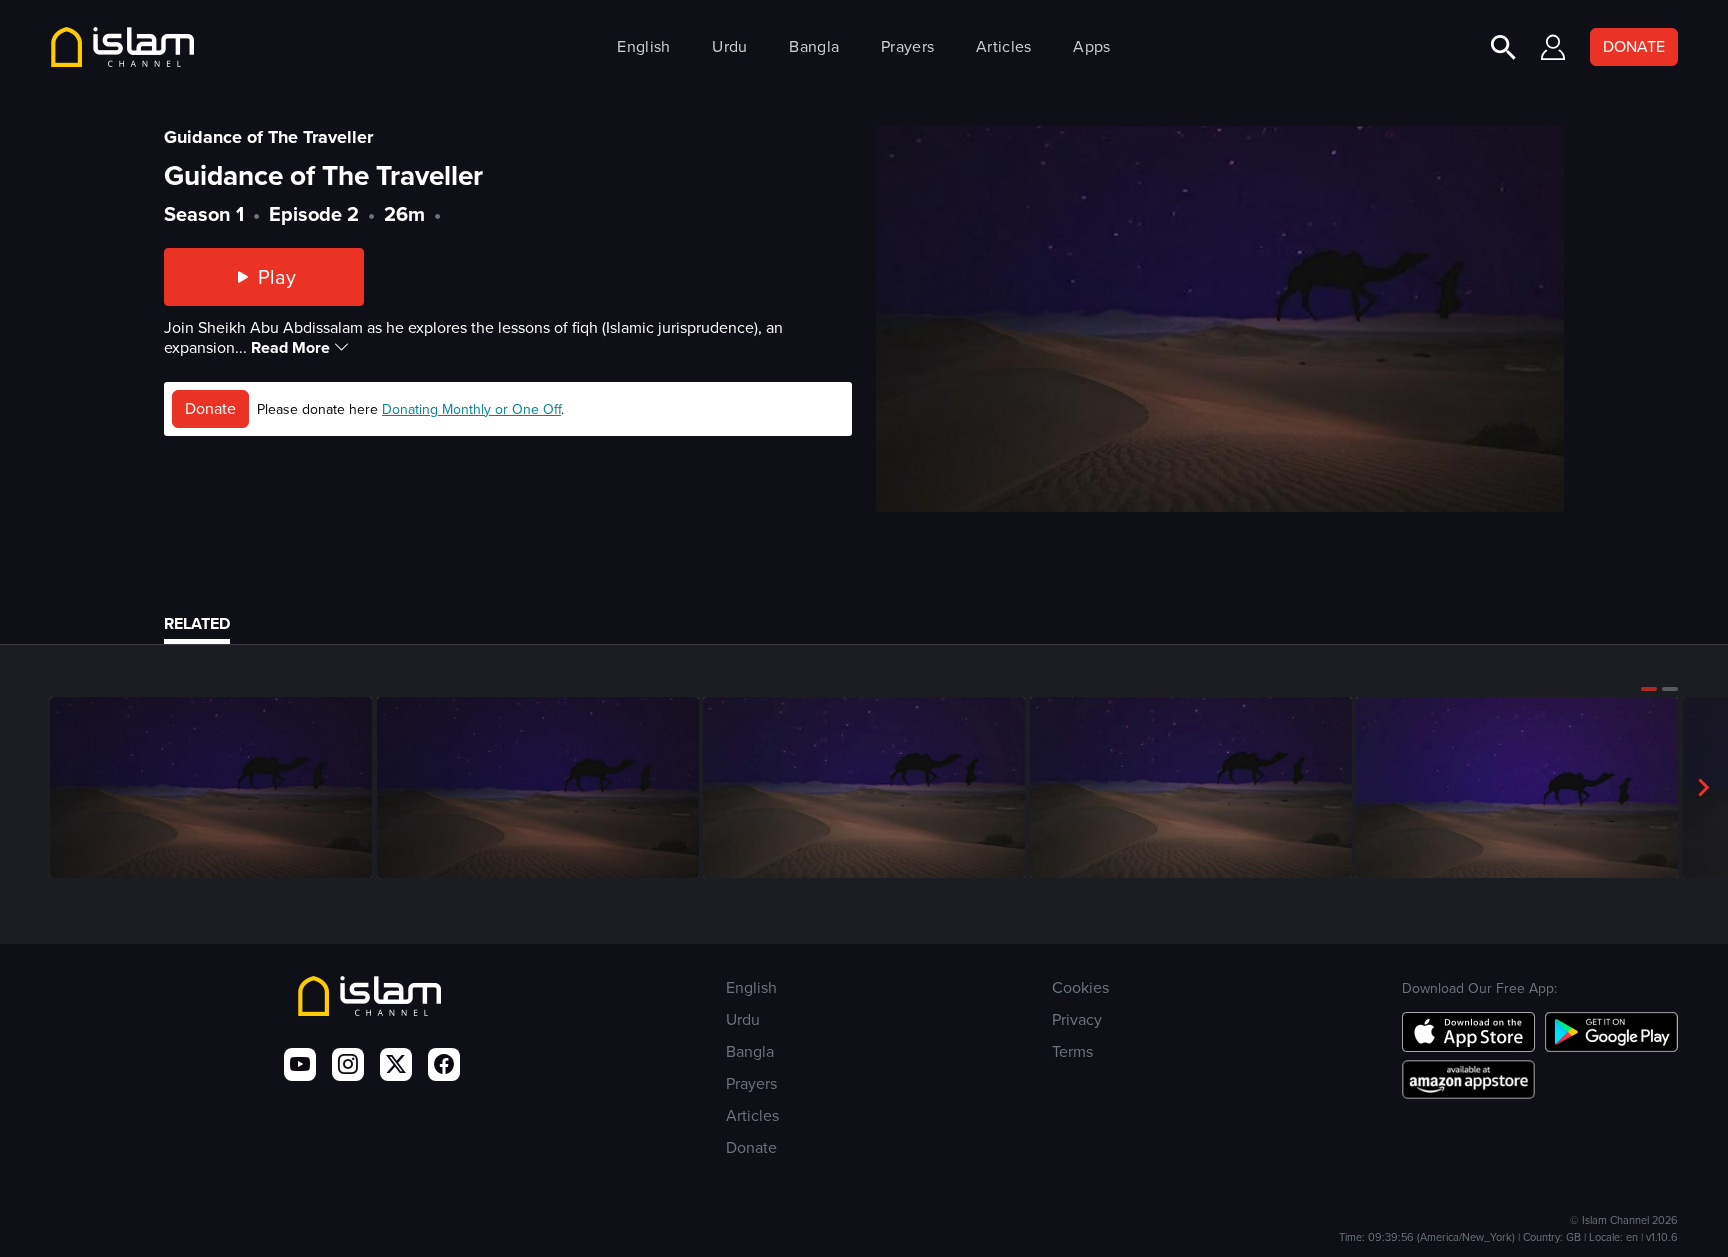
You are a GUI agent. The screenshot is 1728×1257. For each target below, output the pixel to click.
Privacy (1077, 1019)
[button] (1649, 689)
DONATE (1634, 46)
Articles (1003, 46)
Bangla (814, 46)
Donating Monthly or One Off (471, 409)
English (643, 46)
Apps (1091, 46)
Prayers (907, 46)
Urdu (729, 46)
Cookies (1080, 987)
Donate (210, 408)
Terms (1072, 1051)
